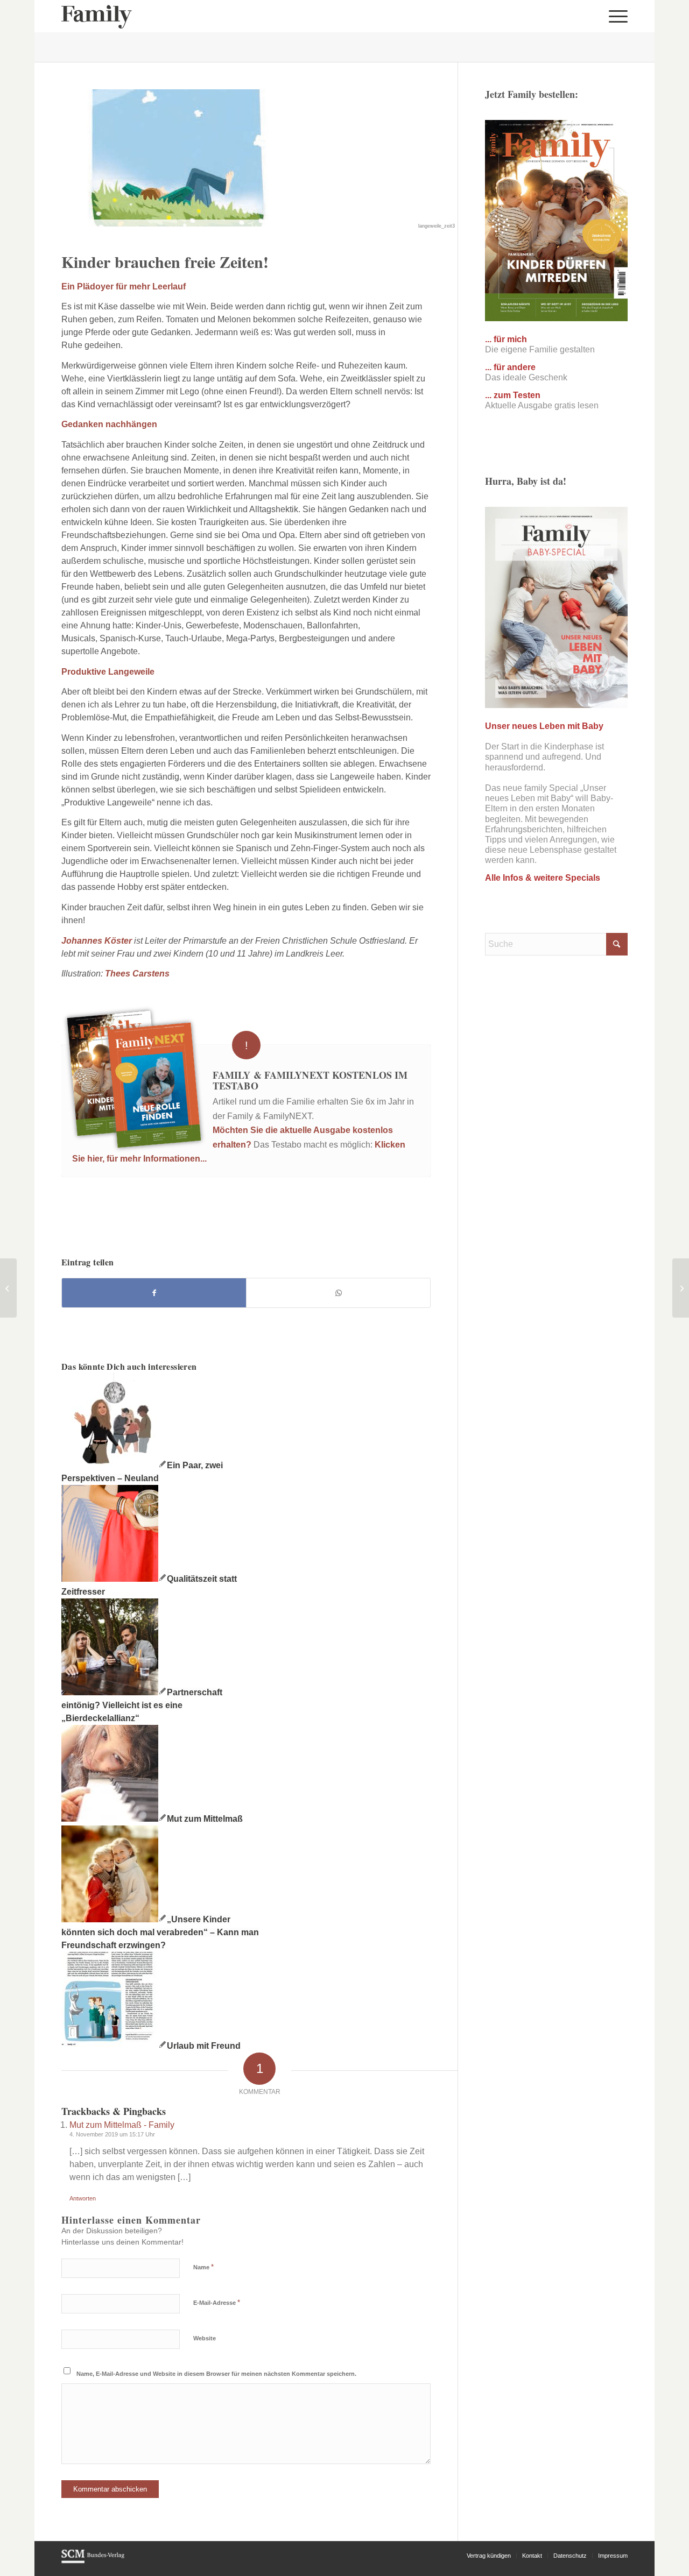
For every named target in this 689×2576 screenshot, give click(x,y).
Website (205, 2338)
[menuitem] (615, 16)
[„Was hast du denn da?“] (8, 1288)
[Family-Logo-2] (97, 16)
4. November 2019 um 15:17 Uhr (112, 2134)
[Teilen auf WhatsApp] (338, 1293)
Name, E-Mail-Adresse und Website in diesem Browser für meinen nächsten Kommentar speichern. (216, 2374)
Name (203, 2267)
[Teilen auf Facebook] (154, 1293)
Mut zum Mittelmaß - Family (122, 2125)
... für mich (506, 339)
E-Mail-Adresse (217, 2302)
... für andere (510, 367)
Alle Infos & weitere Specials (543, 878)
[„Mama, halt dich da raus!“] (681, 1288)
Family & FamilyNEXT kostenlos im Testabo (310, 1080)
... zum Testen (513, 395)
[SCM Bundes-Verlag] (93, 2561)
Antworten (83, 2198)
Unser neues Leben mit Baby (544, 726)
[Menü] (615, 16)
